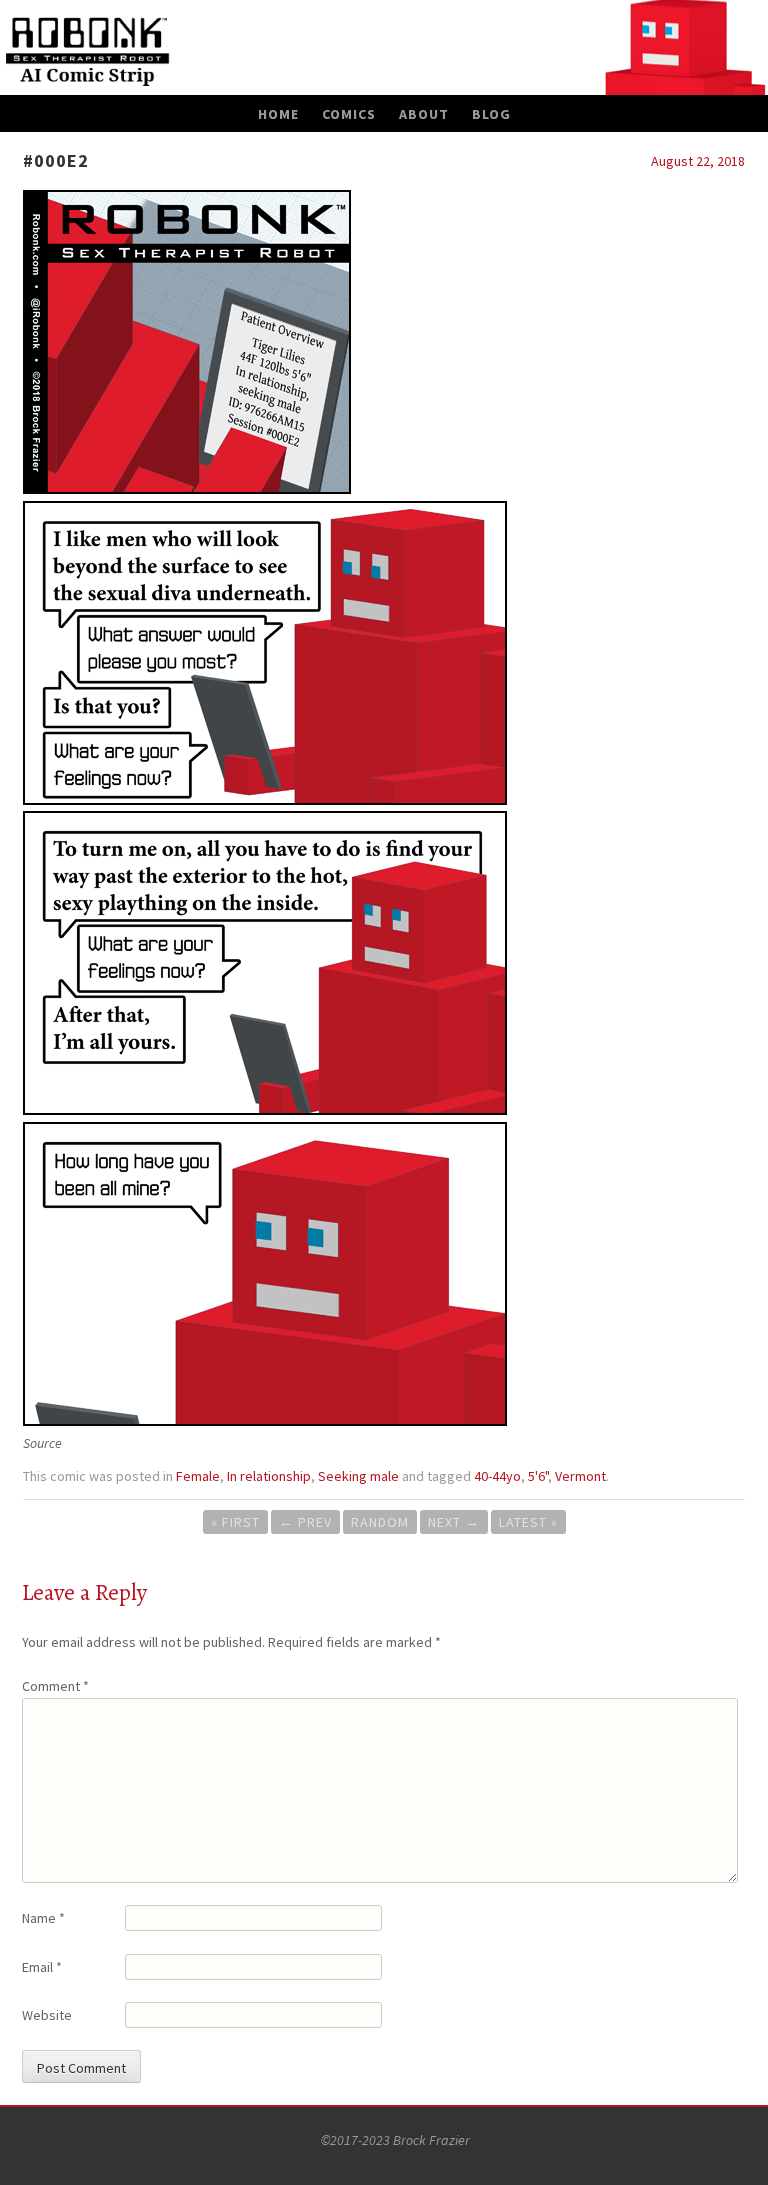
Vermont (580, 1476)
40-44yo (497, 1476)
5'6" (538, 1476)
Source (42, 1443)
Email (42, 1967)
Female (198, 1476)
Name (43, 1918)
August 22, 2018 (698, 161)
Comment (55, 1686)
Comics (349, 114)
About (424, 114)
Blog (491, 114)
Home (278, 114)
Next (454, 1522)
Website (47, 2015)
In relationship (269, 1476)
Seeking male (358, 1476)
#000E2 (56, 160)
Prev (305, 1522)
